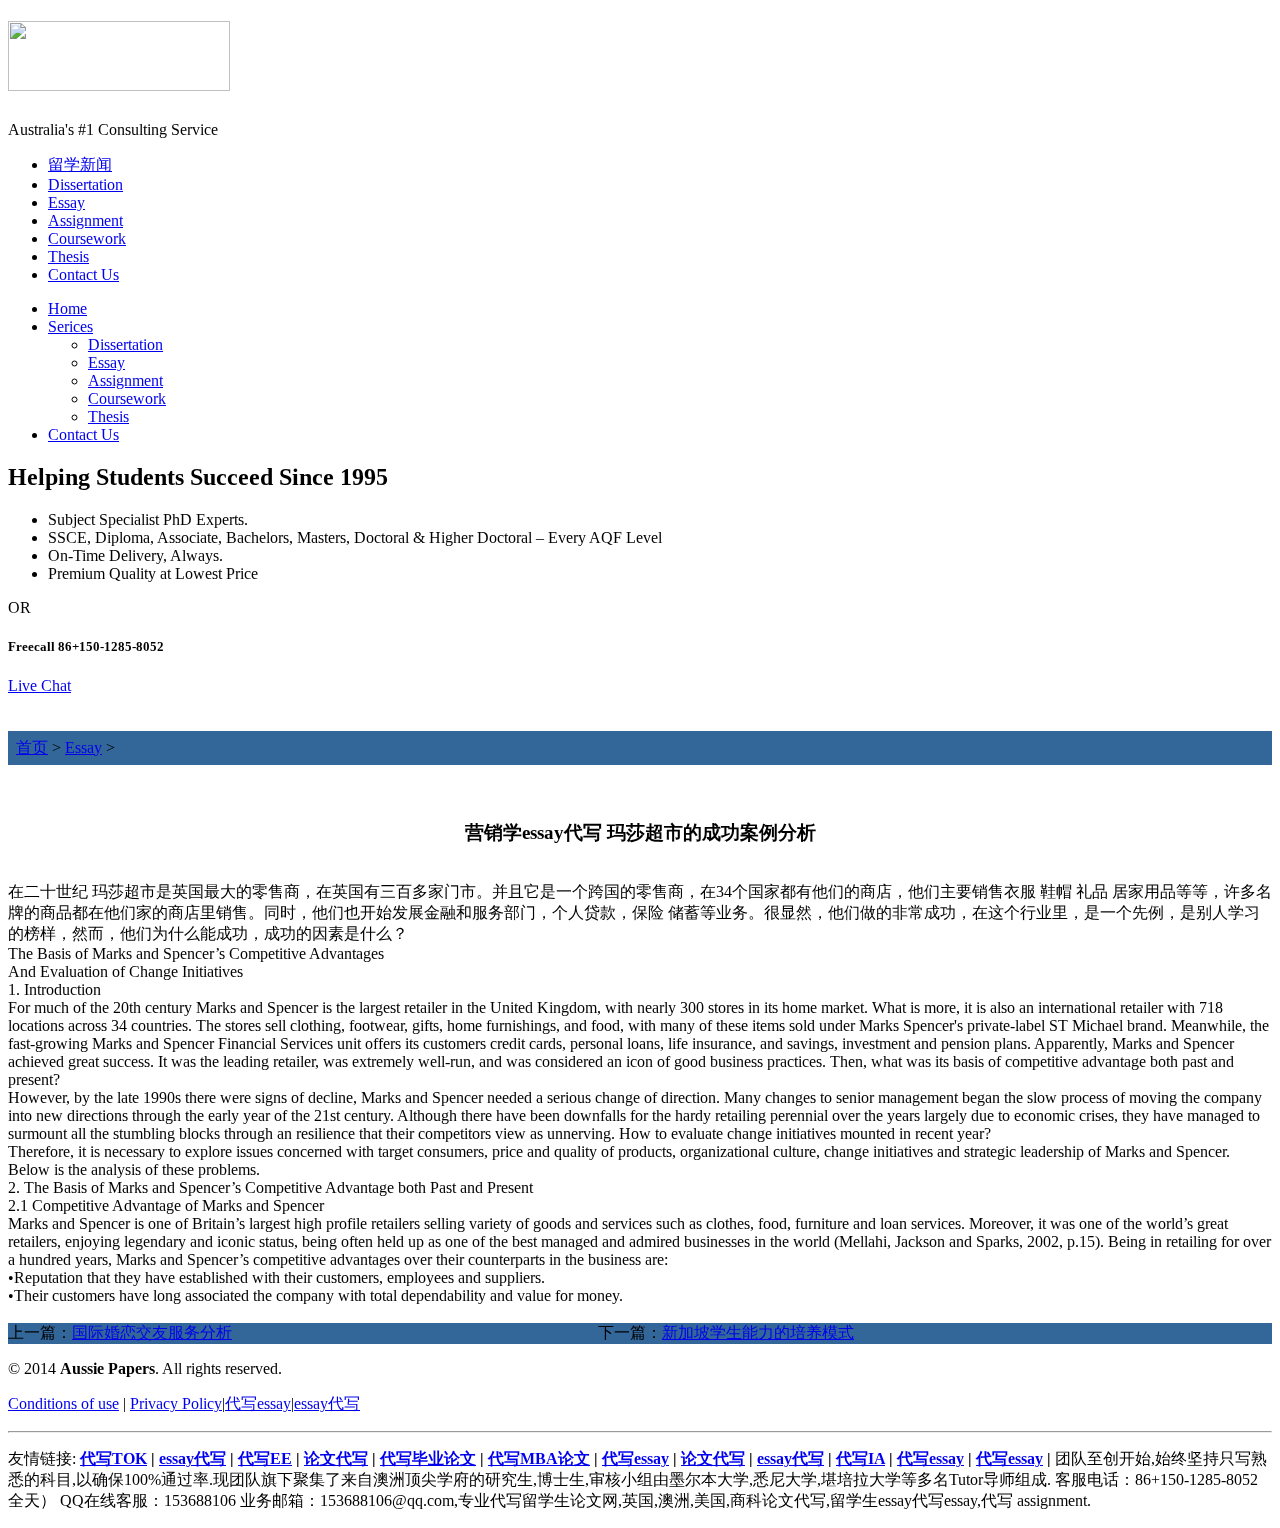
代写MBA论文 (539, 1458)
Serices (70, 326)
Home (67, 308)
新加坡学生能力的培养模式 (758, 1332)
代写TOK (113, 1458)
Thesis (68, 256)
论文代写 (336, 1458)
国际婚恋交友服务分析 (152, 1332)
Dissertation (85, 184)
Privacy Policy (176, 1403)
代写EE (265, 1458)
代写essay (258, 1403)
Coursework (87, 238)
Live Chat (39, 685)
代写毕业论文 (428, 1458)
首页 (32, 747)
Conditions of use (63, 1403)
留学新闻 (80, 164)
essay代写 (327, 1403)
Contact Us (83, 274)
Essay (66, 202)
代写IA (860, 1458)
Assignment (85, 220)
